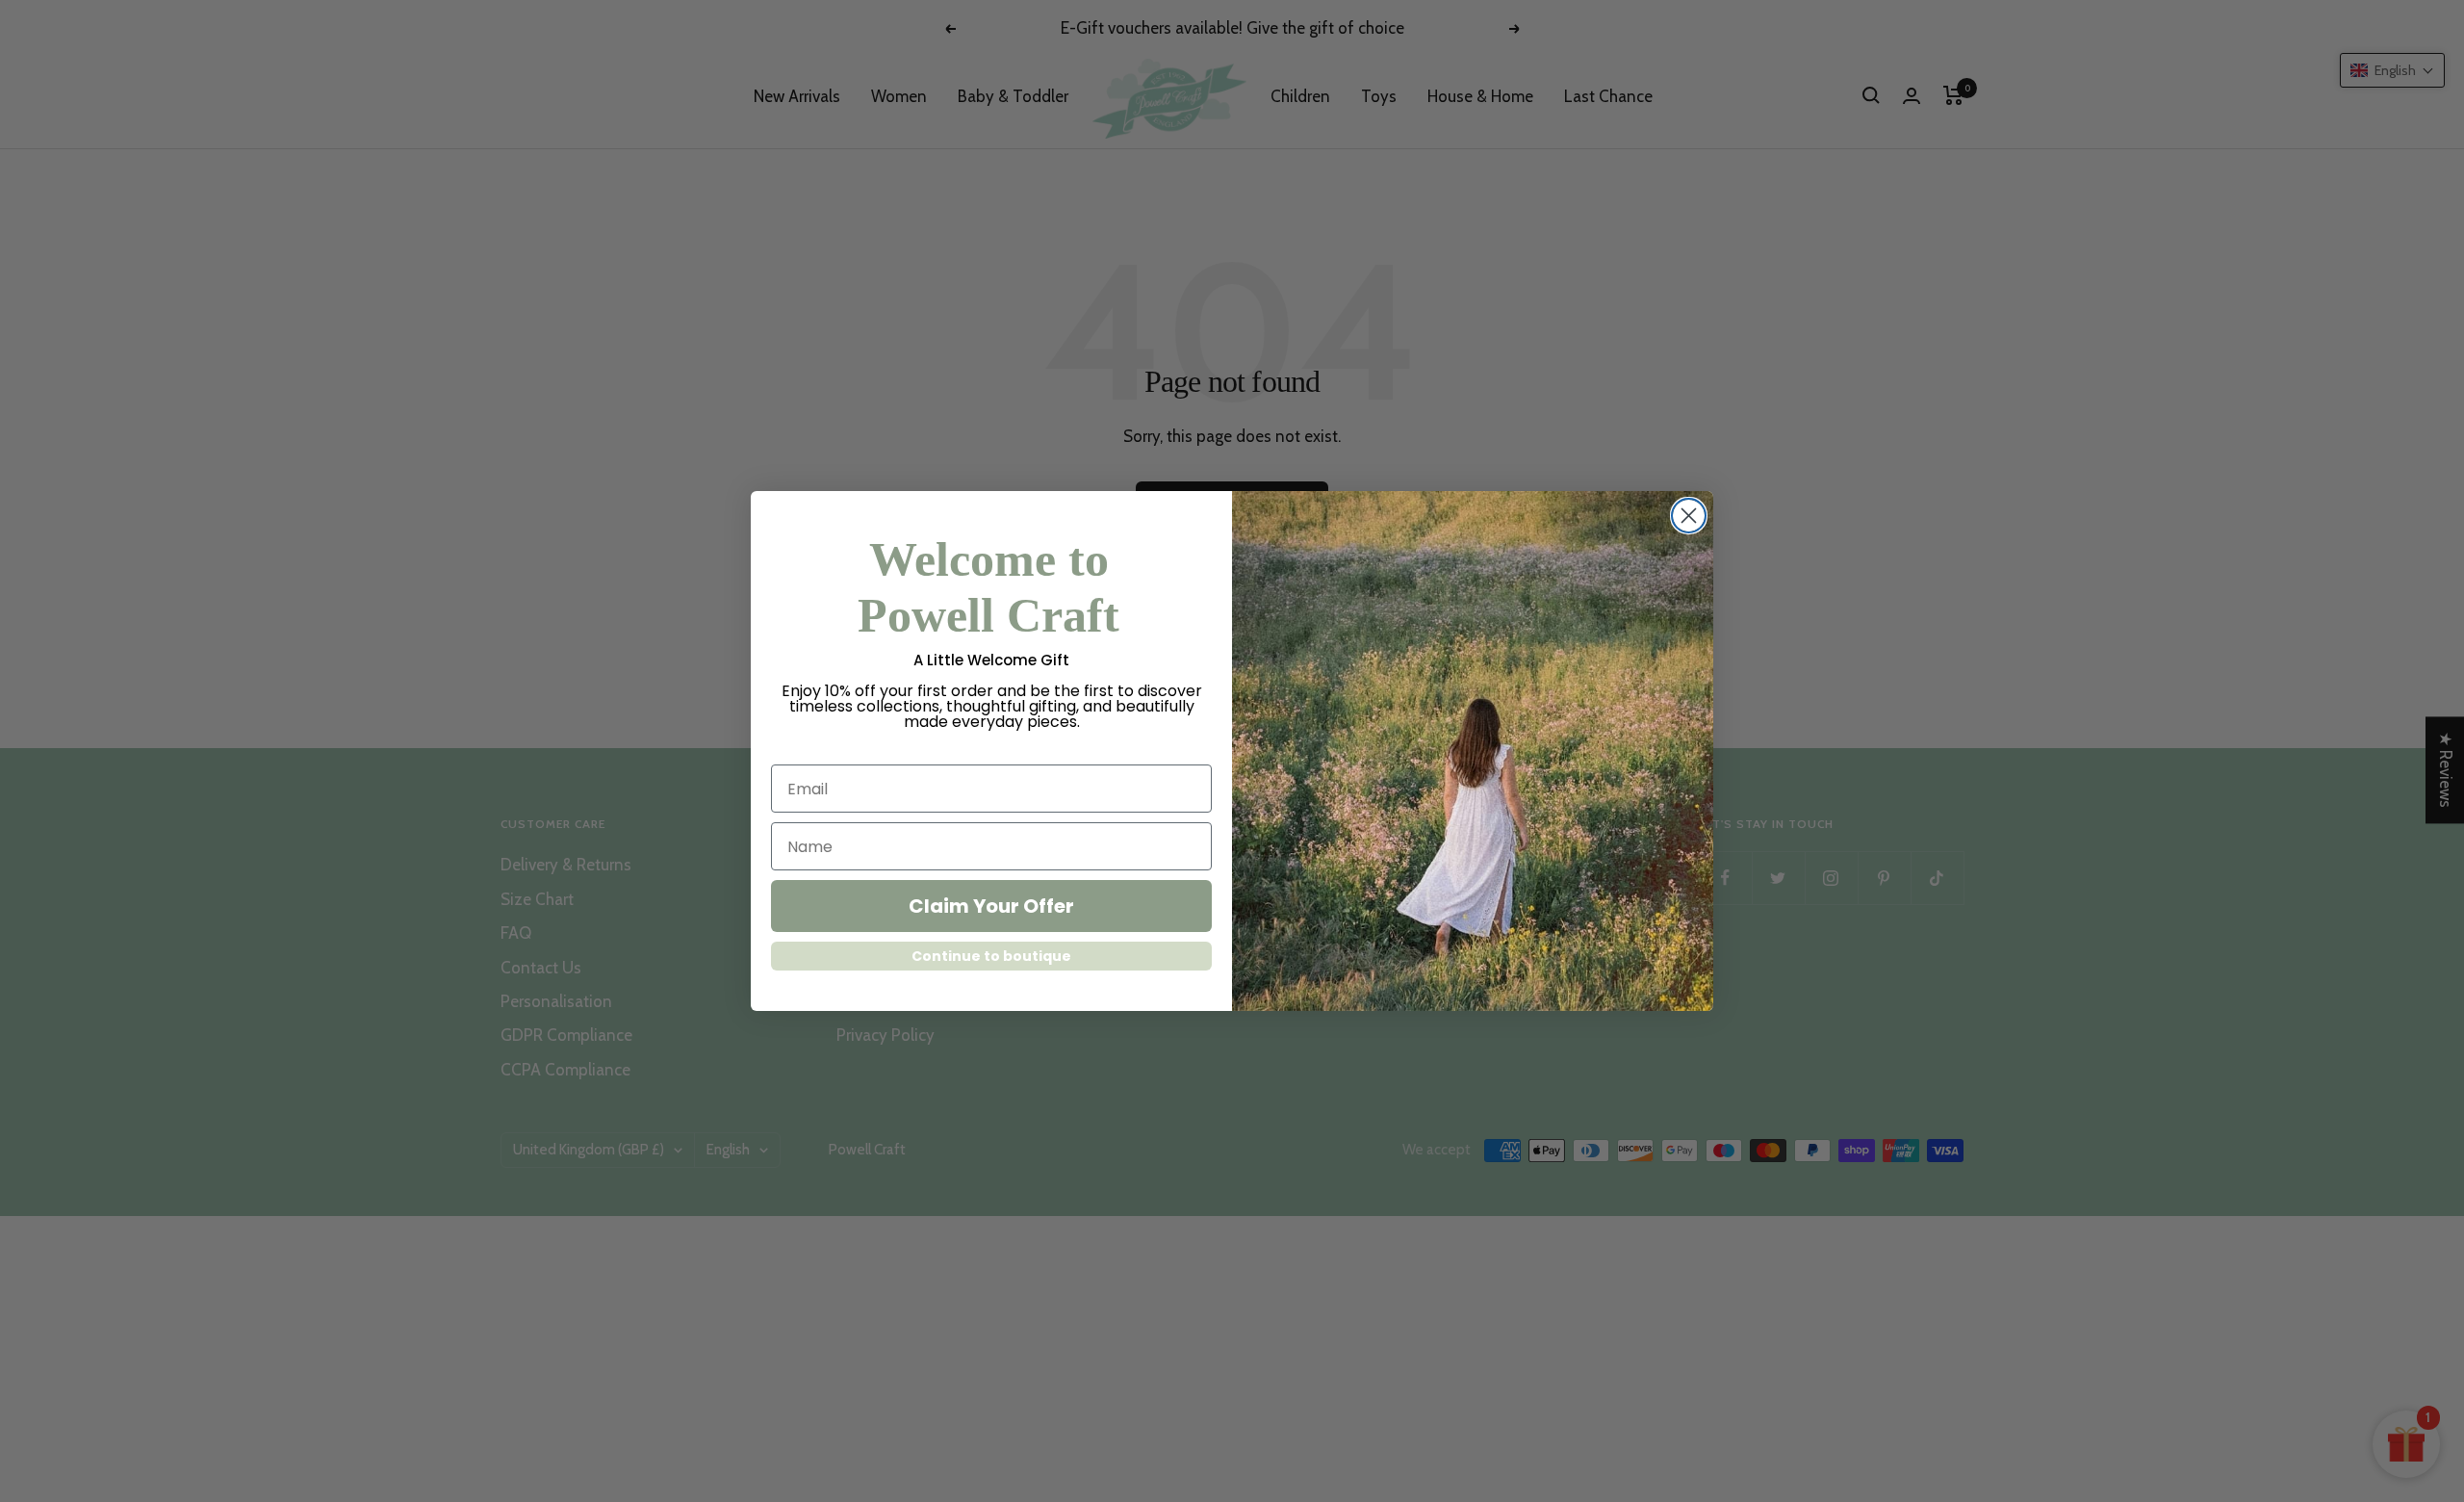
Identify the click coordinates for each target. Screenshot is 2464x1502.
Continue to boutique (991, 956)
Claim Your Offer (991, 906)
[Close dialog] (1689, 516)
